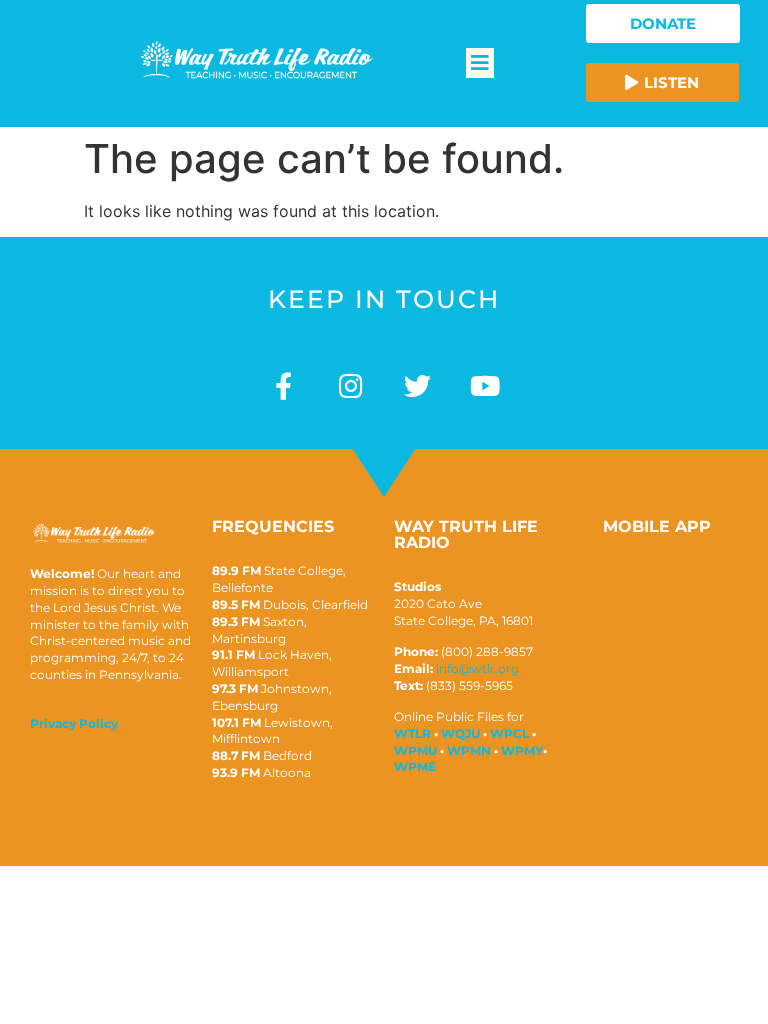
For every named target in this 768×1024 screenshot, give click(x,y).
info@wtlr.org (477, 668)
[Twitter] (417, 385)
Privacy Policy (74, 723)
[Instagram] (350, 385)
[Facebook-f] (283, 385)
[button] (480, 63)
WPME (415, 766)
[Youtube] (484, 385)
